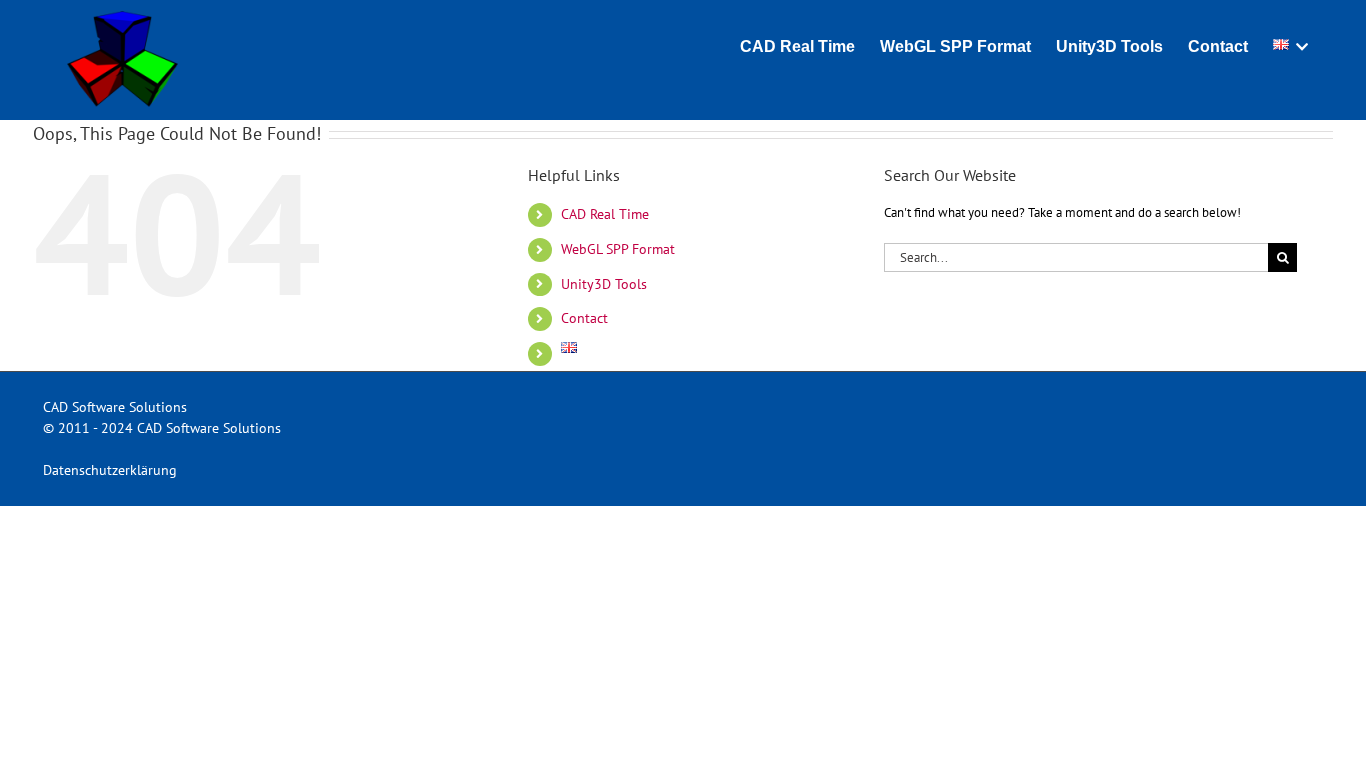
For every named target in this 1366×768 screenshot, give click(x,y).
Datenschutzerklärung (110, 470)
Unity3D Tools (604, 284)
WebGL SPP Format (618, 249)
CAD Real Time (605, 214)
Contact (584, 318)
